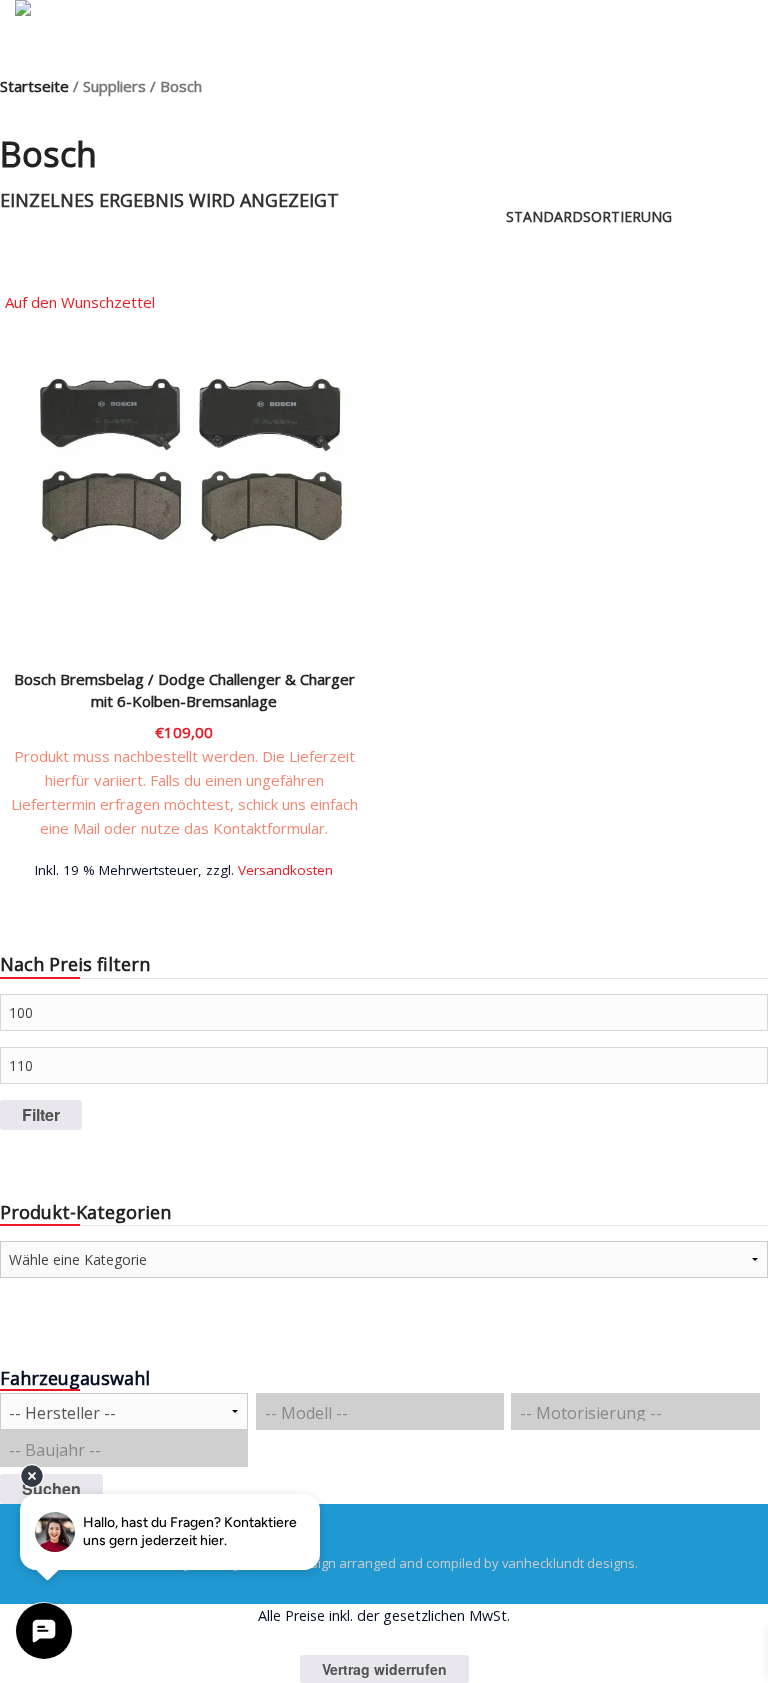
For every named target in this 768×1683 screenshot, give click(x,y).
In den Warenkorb (184, 868)
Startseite (34, 86)
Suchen (51, 1488)
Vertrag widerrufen (384, 1669)
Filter (41, 1114)
